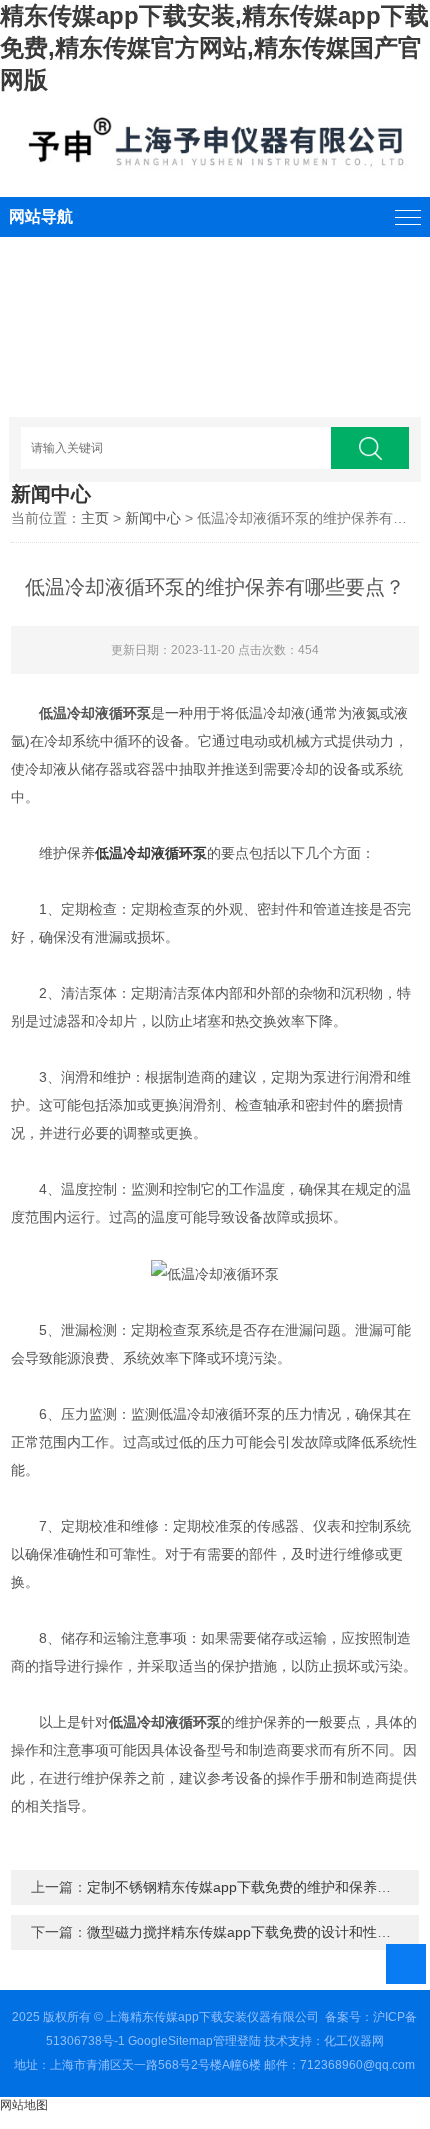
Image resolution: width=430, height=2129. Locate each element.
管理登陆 (237, 2041)
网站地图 (24, 2105)
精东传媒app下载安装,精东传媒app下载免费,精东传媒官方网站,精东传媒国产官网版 (214, 47)
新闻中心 (153, 518)
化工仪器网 (354, 2041)
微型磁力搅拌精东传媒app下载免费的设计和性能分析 (253, 1932)
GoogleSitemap (170, 2041)
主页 (95, 518)
